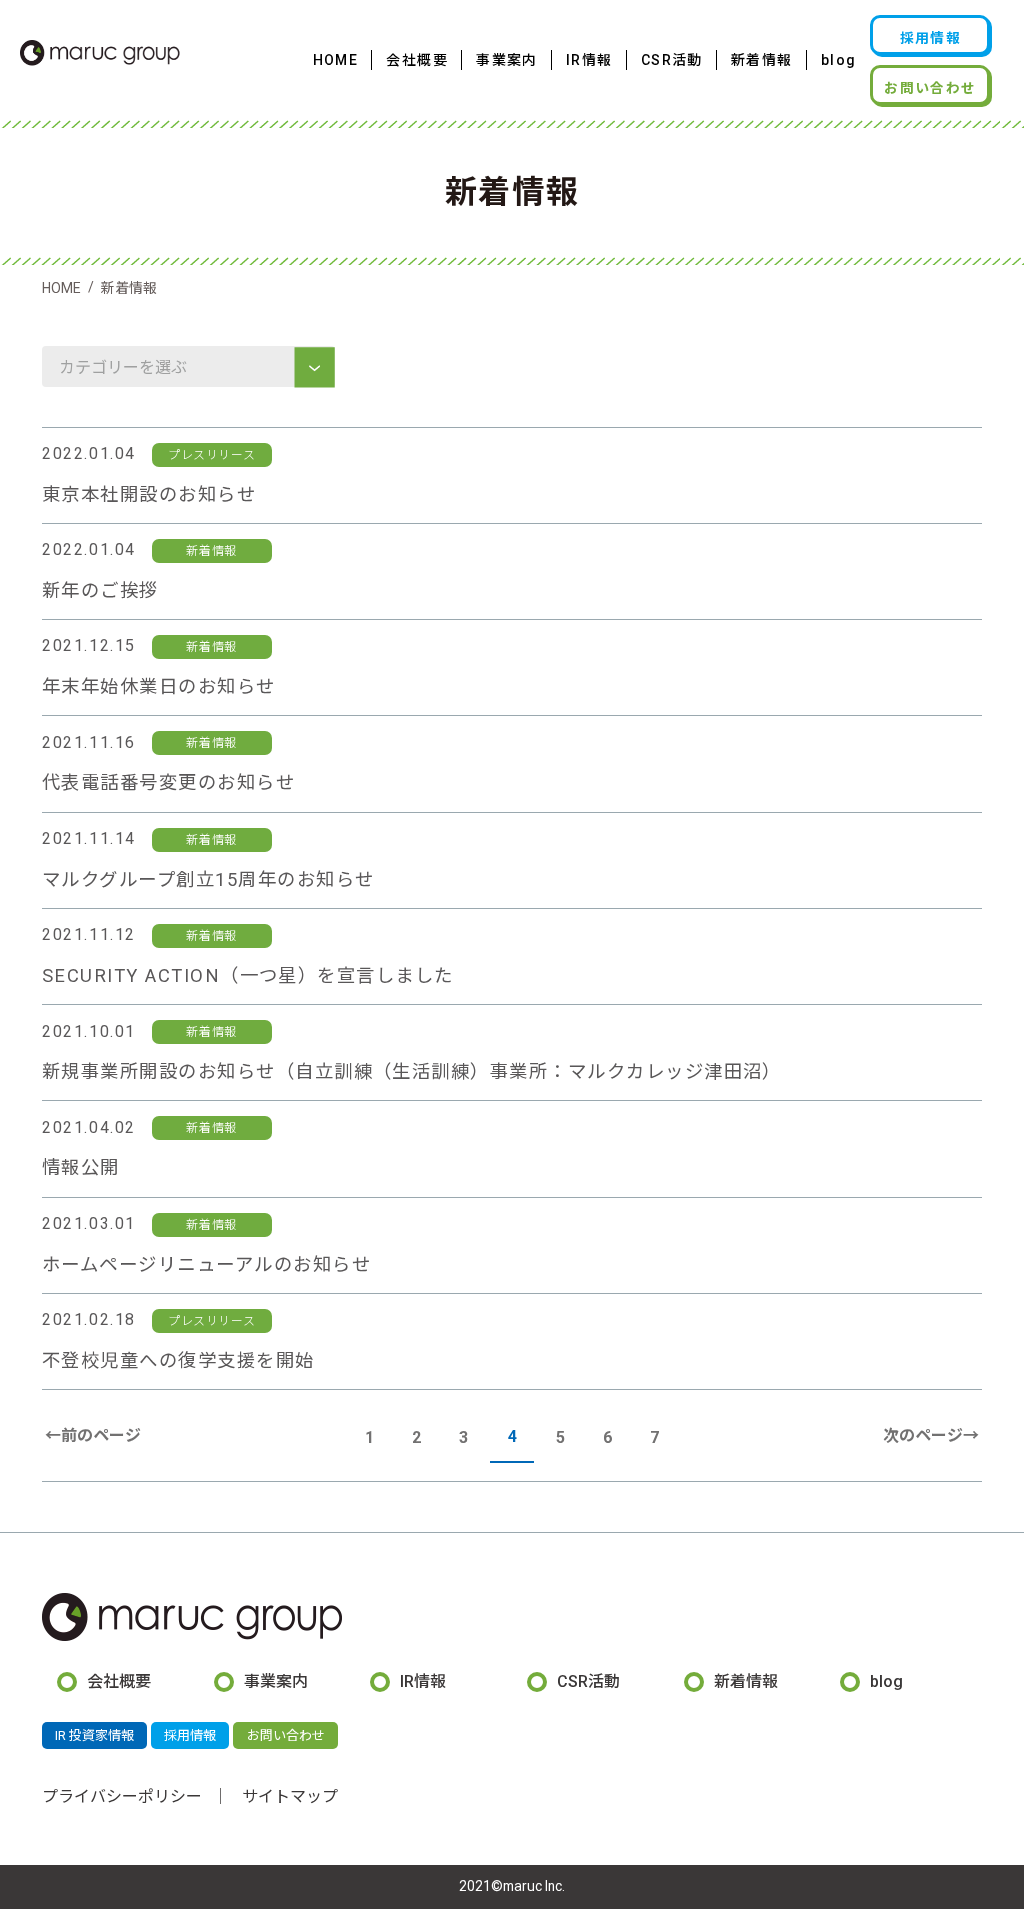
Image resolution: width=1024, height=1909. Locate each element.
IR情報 (589, 60)
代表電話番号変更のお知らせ (168, 782)
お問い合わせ (930, 88)
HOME (336, 60)
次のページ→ (931, 1435)
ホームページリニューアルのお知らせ (206, 1264)
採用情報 (931, 38)
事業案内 (507, 60)
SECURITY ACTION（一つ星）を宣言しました (248, 975)
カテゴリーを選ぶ (125, 367)
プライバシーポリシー (122, 1796)
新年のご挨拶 (100, 590)
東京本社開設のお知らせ (149, 494)
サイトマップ (290, 1796)
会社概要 (417, 60)
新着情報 (762, 60)
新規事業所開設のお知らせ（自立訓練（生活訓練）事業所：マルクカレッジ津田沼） (412, 1071)
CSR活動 (672, 60)
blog (839, 60)
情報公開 (81, 1167)
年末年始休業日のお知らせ (159, 686)
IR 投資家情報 (94, 1735)
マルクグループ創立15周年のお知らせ (208, 879)
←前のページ (93, 1435)
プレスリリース (211, 455)
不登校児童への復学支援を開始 (178, 1360)
